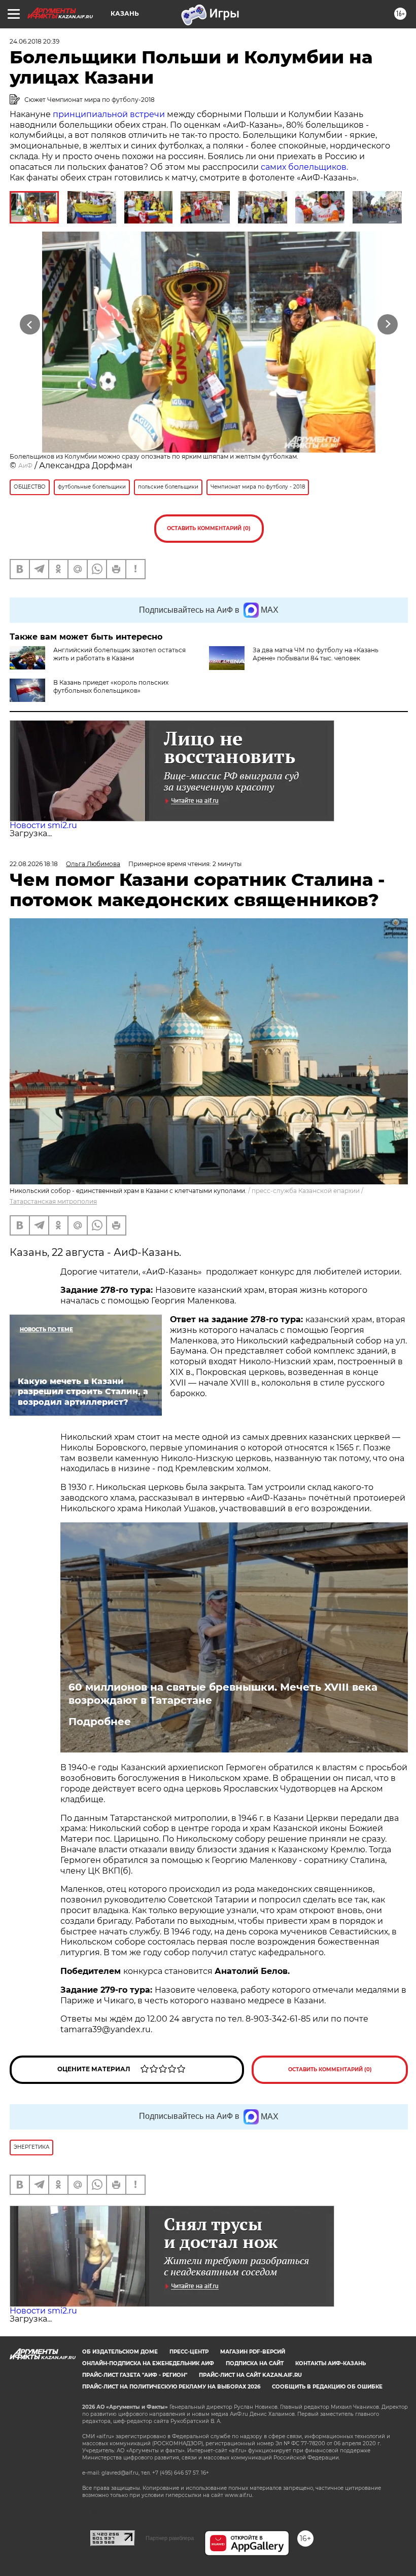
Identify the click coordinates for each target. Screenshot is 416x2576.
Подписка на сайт (255, 2363)
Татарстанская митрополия (53, 1201)
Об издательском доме (120, 2352)
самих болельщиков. (304, 167)
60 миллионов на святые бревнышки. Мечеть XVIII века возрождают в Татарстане (223, 1694)
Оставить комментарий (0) (209, 528)
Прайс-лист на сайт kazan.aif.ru (250, 2375)
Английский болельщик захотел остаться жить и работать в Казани (119, 654)
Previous (30, 325)
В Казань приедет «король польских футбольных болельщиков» (111, 686)
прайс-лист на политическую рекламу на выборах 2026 (171, 2387)
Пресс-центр (189, 2352)
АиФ (25, 465)
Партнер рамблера (170, 2538)
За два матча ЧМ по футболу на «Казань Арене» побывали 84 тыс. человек (316, 654)
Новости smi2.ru (43, 825)
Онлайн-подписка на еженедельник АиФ (148, 2363)
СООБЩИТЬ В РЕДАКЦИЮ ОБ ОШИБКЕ (327, 2387)
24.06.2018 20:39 (34, 41)
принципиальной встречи (109, 114)
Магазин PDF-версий (253, 2352)
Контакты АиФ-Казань (331, 2363)
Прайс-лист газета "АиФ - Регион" (135, 2375)
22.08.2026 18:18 (34, 864)
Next (388, 325)
